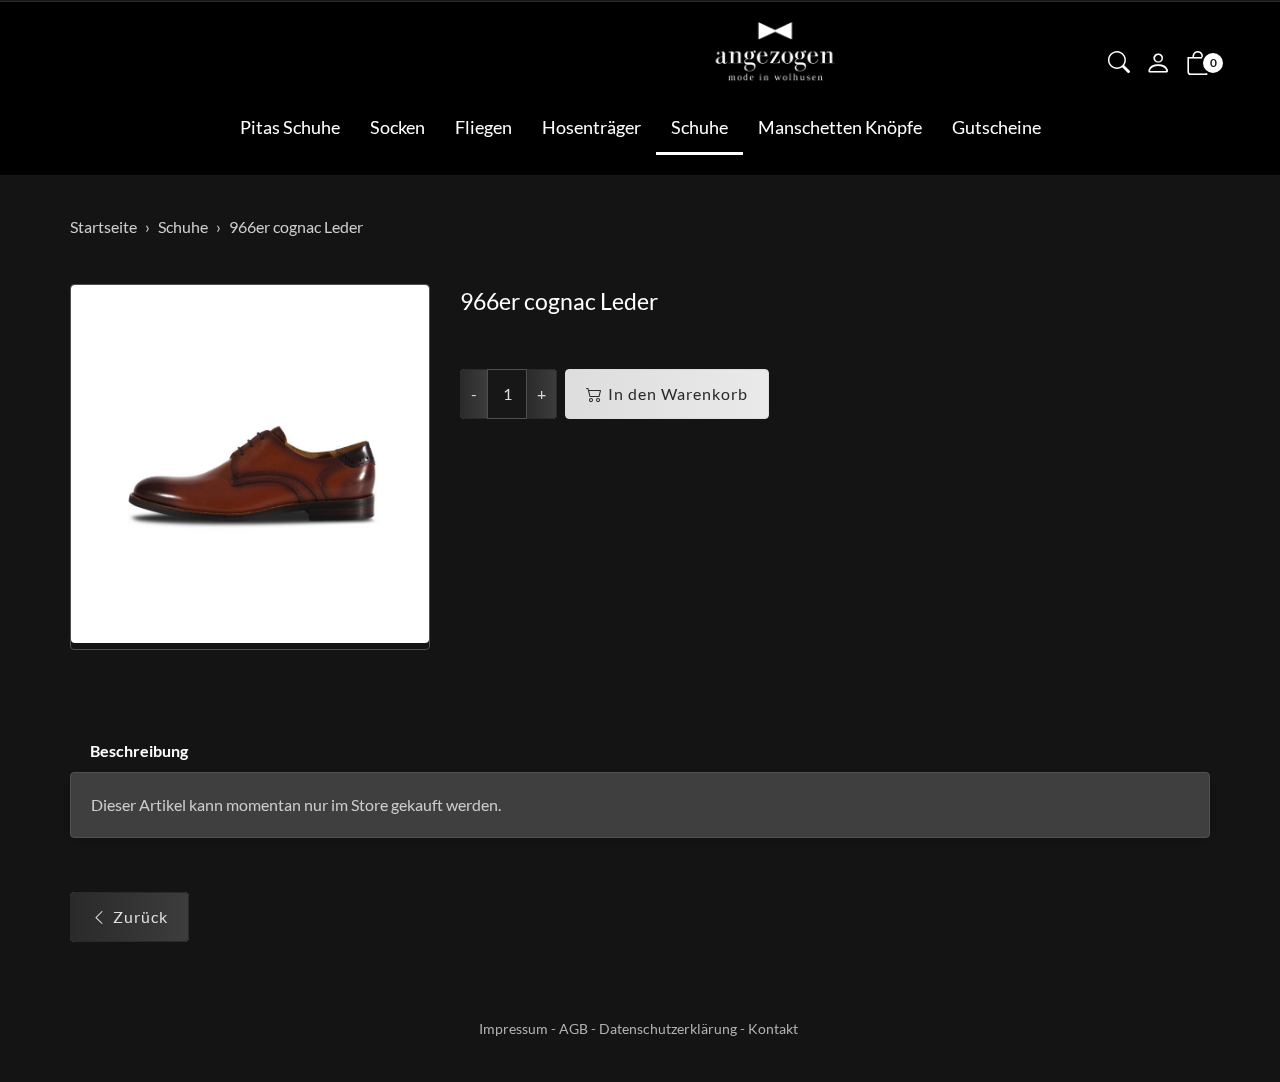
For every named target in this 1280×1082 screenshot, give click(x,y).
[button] (1119, 64)
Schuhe (699, 127)
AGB (573, 1028)
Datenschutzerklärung (668, 1028)
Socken (397, 127)
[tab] (129, 751)
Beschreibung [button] (139, 750)
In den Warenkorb (678, 393)
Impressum (513, 1028)
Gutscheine (996, 127)
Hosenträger (591, 127)
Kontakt (773, 1028)
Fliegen (483, 127)
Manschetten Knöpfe (840, 127)
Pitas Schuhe (290, 127)
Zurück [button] (140, 916)
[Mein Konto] (1158, 65)
